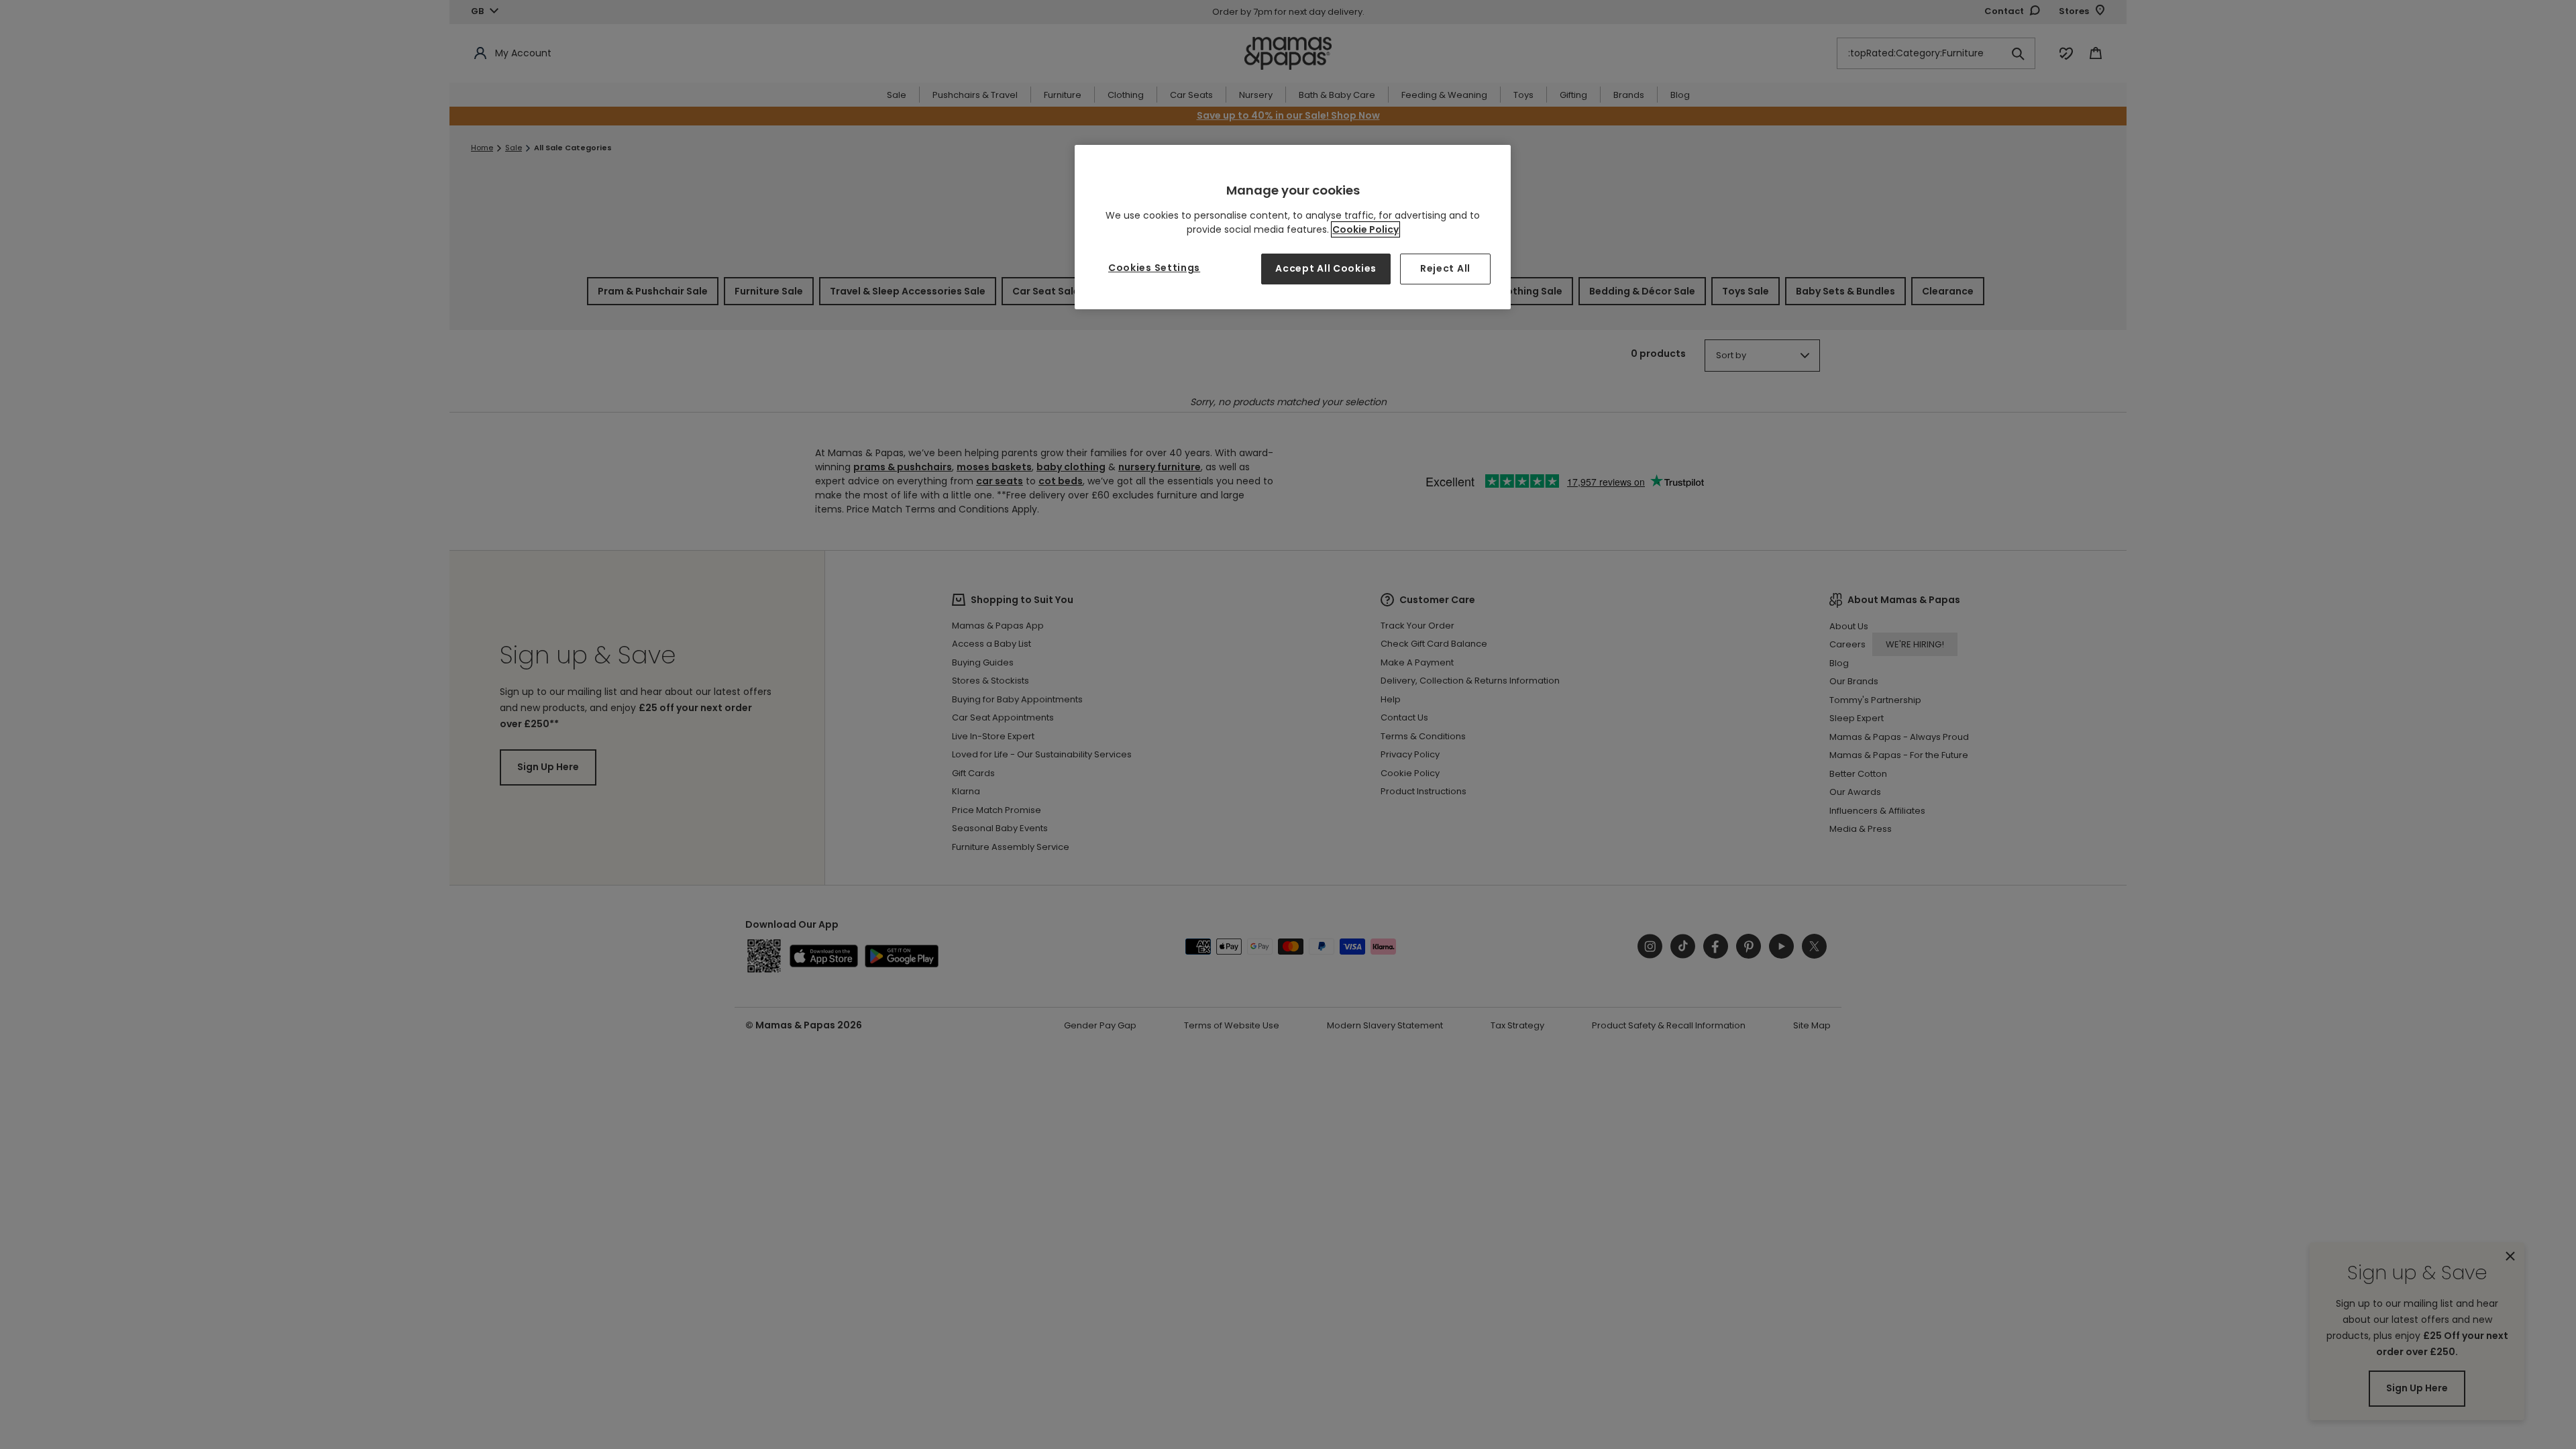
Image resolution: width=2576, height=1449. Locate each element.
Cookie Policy (1365, 229)
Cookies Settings (1154, 268)
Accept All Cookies (1326, 268)
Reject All (1445, 268)
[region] (1293, 227)
